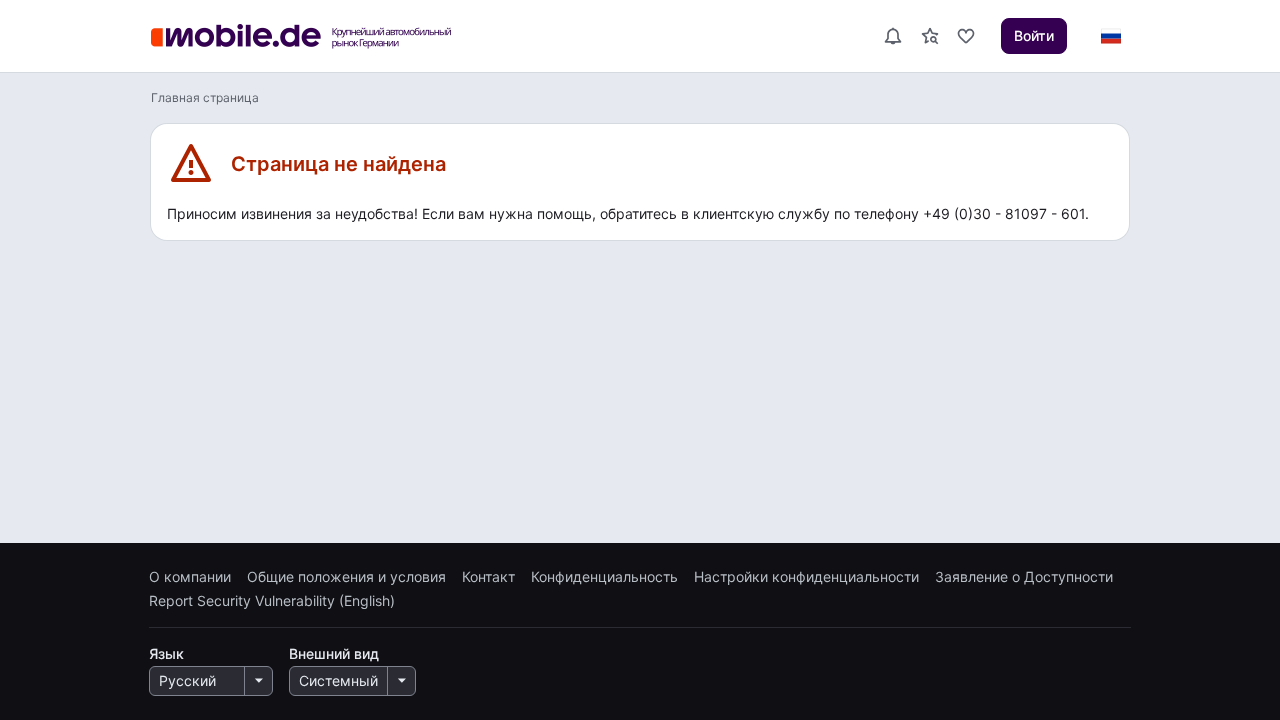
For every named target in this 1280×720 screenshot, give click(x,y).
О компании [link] (190, 577)
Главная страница (205, 97)
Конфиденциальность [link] (604, 577)
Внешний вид (334, 653)
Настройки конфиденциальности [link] (806, 577)
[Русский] (1110, 36)
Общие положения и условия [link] (346, 577)
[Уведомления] (892, 36)
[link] (930, 36)
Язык (166, 653)
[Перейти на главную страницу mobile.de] (313, 36)
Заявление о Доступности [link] (1024, 577)
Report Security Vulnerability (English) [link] (272, 601)
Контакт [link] (488, 577)
